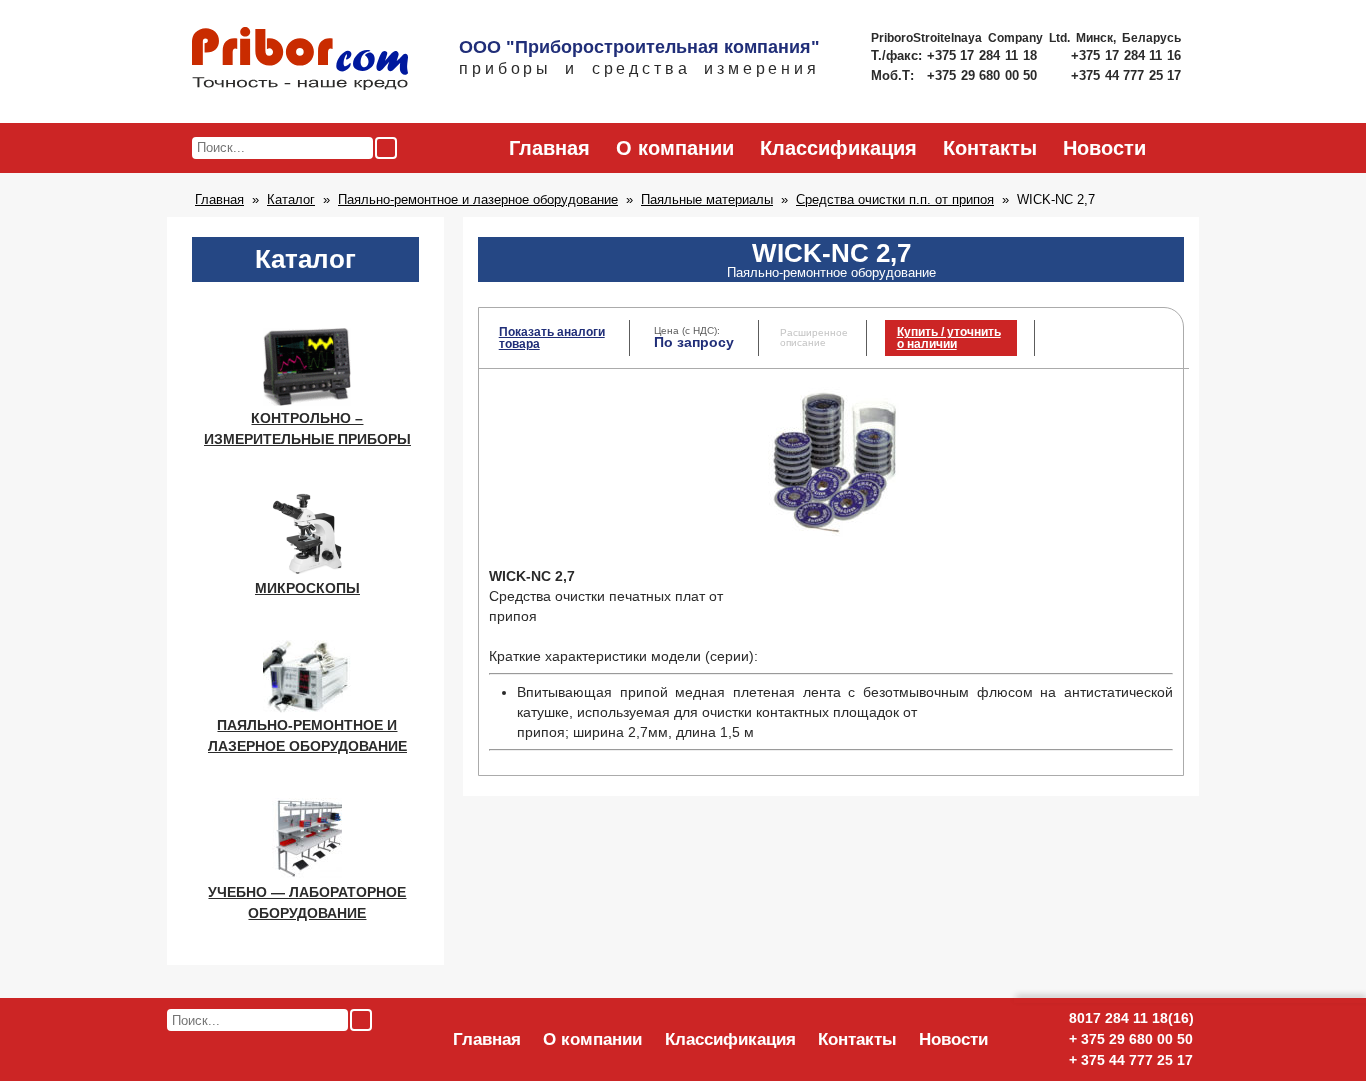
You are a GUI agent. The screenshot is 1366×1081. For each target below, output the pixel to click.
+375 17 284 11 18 (984, 55)
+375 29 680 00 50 (984, 75)
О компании (675, 148)
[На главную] (300, 60)
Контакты (990, 148)
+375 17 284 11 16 (1126, 55)
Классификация (838, 148)
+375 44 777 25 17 (1126, 75)
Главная (549, 148)
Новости (1104, 148)
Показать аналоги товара (552, 338)
